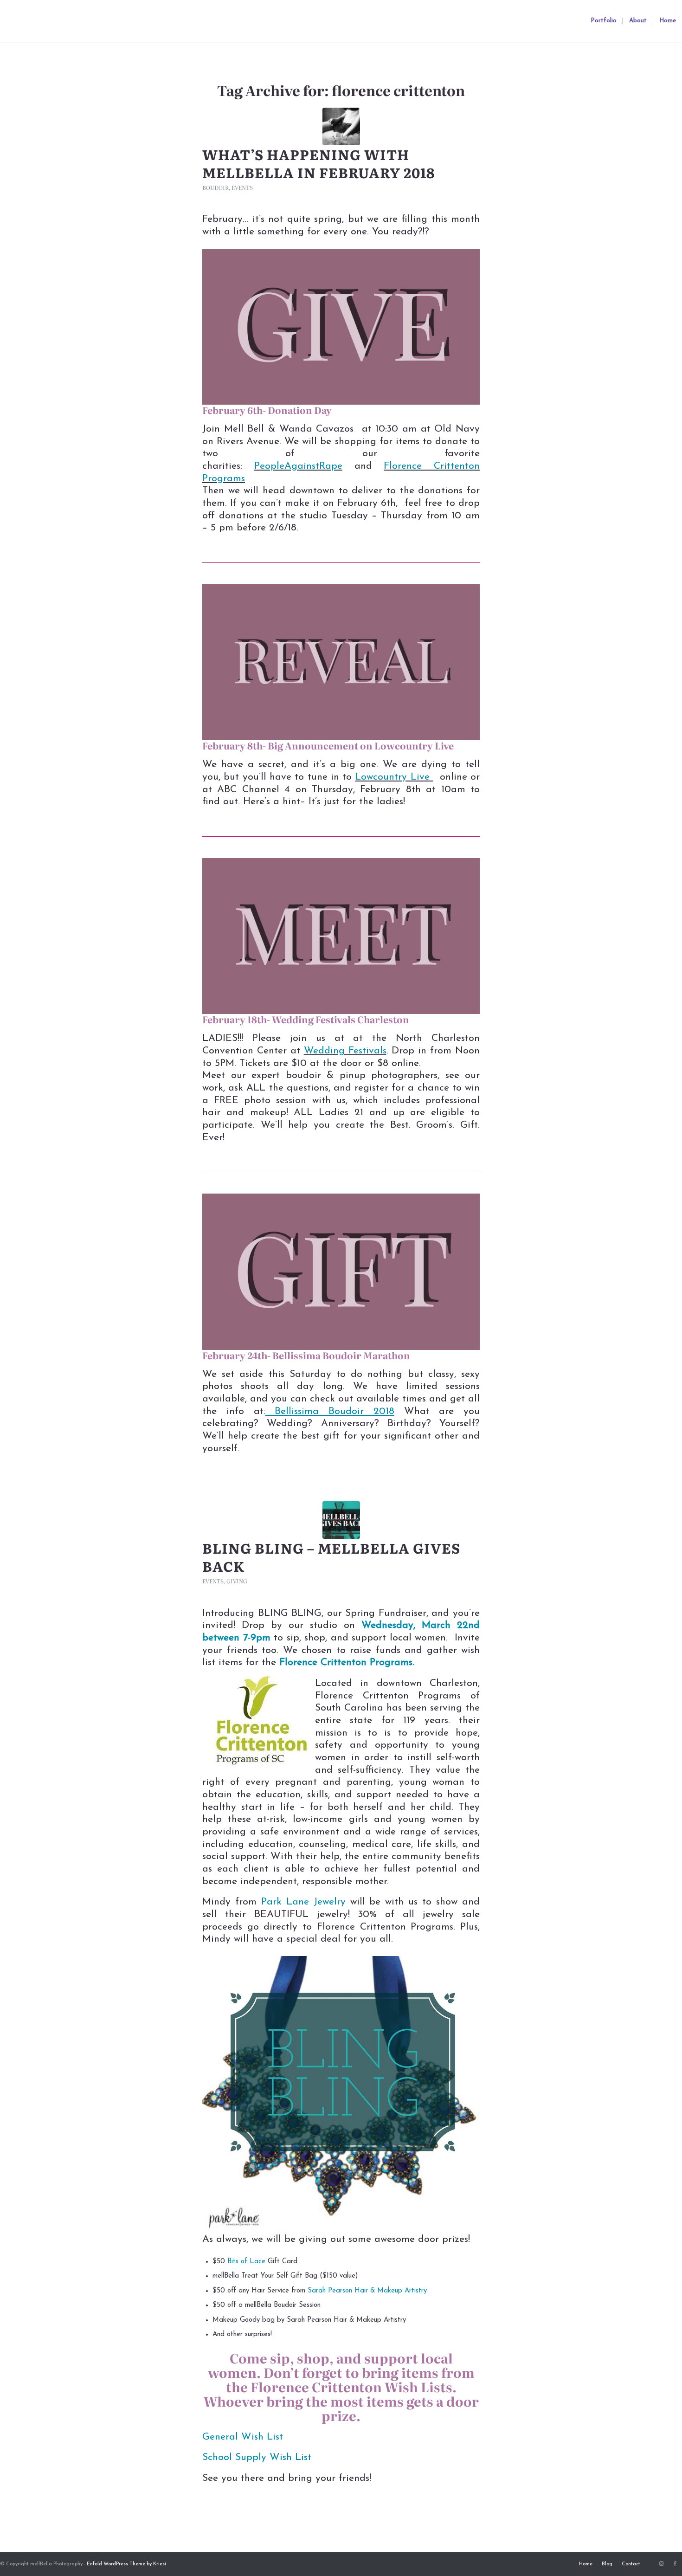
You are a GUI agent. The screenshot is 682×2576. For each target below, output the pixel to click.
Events (242, 187)
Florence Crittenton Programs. (347, 1662)
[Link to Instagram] (661, 2564)
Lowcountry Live (394, 777)
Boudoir (216, 187)
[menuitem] (604, 21)
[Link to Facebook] (675, 2564)
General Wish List (243, 2437)
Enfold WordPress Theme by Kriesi (126, 2564)
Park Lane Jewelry (303, 1902)
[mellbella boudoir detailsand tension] (341, 126)
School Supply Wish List (257, 2457)
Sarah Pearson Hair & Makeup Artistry (367, 2291)
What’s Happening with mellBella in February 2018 (319, 163)
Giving (237, 1581)
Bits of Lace (246, 2262)
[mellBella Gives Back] (341, 1520)
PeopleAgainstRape (298, 466)
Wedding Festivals (345, 1051)
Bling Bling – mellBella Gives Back (331, 1557)
